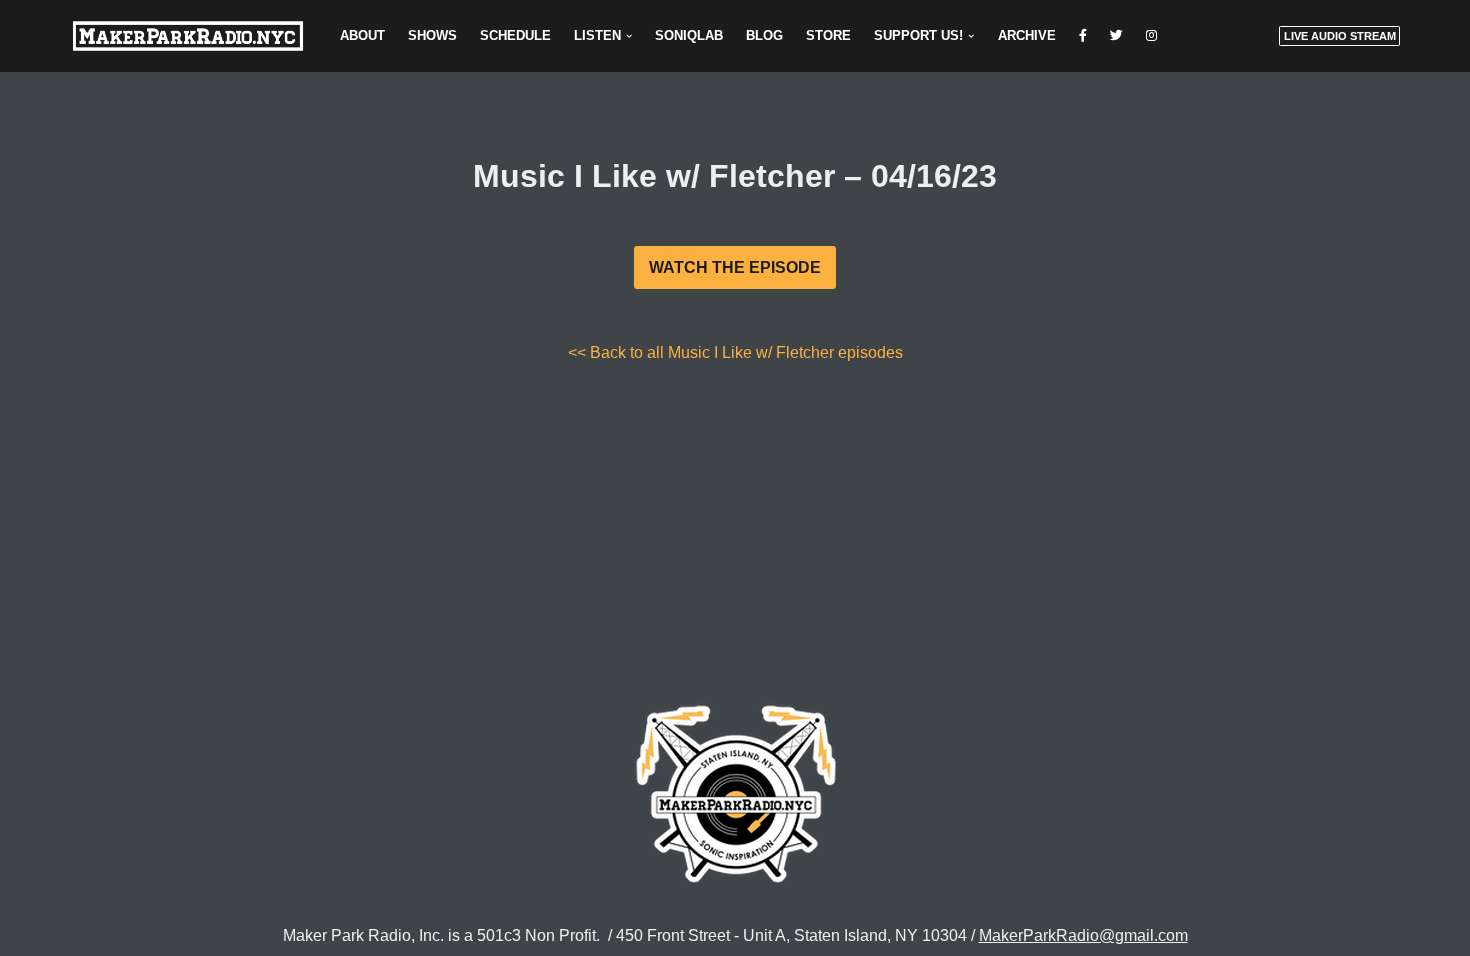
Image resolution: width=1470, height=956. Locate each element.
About (362, 35)
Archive (1027, 35)
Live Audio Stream (1340, 36)
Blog (764, 35)
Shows (432, 35)
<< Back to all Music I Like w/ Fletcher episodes (735, 352)
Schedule (515, 35)
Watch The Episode (735, 267)
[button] (629, 36)
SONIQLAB (689, 35)
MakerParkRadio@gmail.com (1083, 935)
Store (828, 35)
